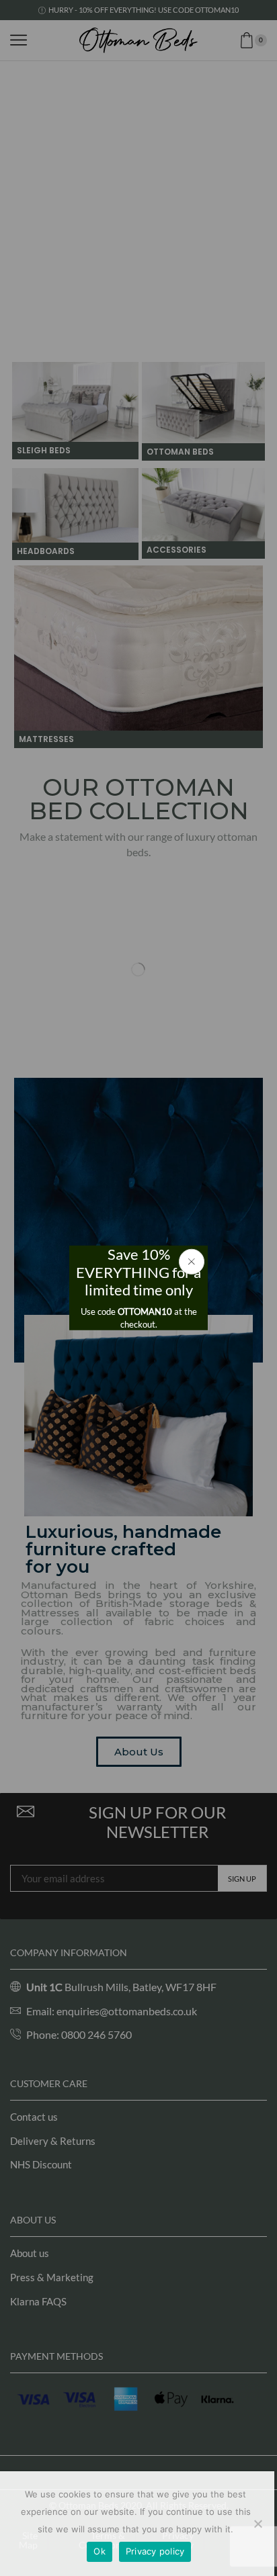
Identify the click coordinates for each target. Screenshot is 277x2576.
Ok (100, 2551)
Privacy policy (155, 2551)
